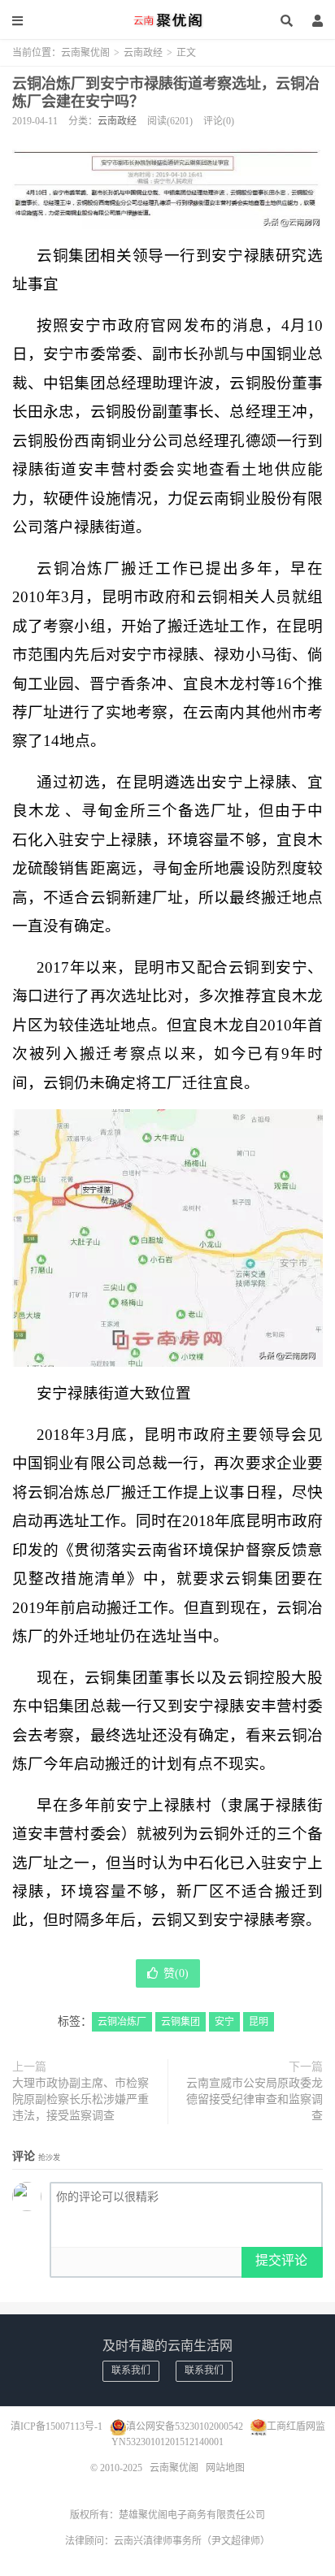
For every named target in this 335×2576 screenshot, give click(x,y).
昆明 (259, 2022)
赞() (176, 1973)
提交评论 (281, 2260)
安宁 (224, 2022)
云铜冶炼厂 (122, 2022)
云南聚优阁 (167, 20)
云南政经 (143, 53)
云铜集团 (181, 2022)
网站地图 (225, 2468)
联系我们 (131, 2370)
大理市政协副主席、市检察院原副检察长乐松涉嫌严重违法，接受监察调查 (80, 2099)
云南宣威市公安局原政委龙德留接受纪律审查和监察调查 (255, 2099)
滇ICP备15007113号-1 (57, 2426)
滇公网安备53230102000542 (185, 2426)
